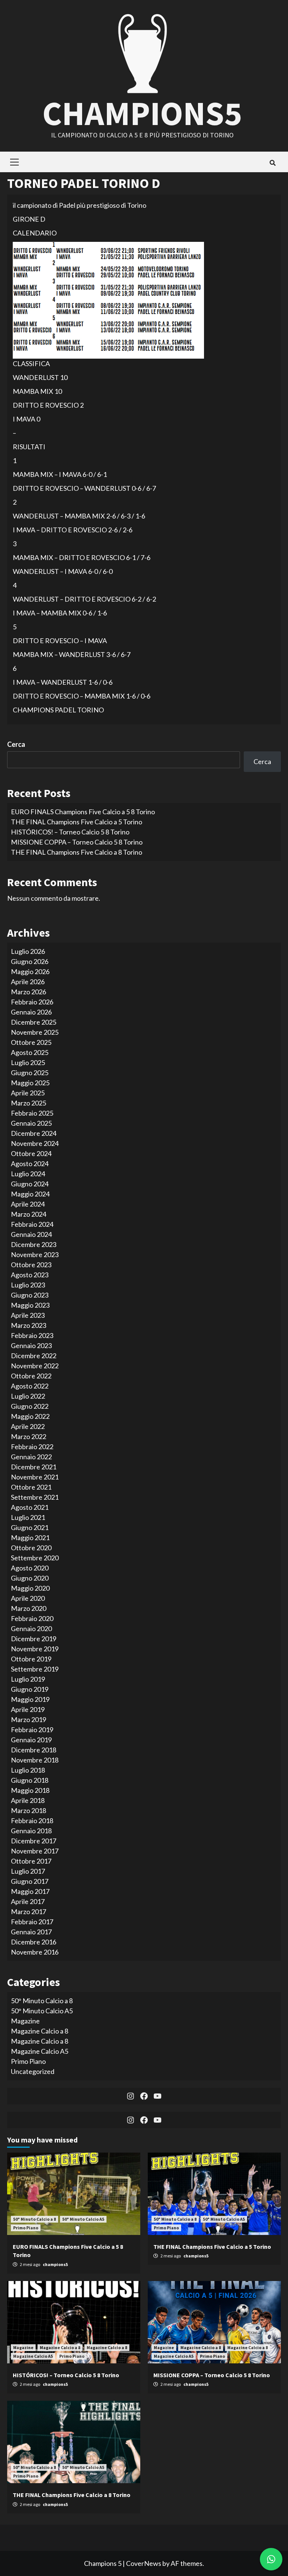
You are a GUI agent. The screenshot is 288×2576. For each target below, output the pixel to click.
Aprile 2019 (28, 1709)
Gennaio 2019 (31, 1740)
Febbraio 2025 (32, 1113)
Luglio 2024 (28, 1174)
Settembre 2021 (35, 1497)
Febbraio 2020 (32, 1618)
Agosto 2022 (30, 1386)
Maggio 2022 (30, 1416)
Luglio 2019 (28, 1679)
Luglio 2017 (28, 1871)
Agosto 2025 (30, 1052)
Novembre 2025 (35, 1032)
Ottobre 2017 (31, 1861)
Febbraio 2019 (32, 1730)
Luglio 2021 (28, 1517)
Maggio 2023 (30, 1305)
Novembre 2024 (35, 1143)
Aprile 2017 (28, 1901)
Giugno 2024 (30, 1184)
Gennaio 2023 (31, 1345)
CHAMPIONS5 (142, 113)
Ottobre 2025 (31, 1042)
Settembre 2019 (35, 1669)
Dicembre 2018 (34, 1750)
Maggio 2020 (30, 1588)
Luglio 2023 (28, 1285)
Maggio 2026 (30, 971)
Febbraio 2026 (32, 1002)
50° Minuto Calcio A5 (42, 2011)
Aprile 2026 (28, 982)
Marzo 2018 (28, 1810)
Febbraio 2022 (32, 1447)
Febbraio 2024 (32, 1224)
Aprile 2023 (28, 1315)
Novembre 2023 (35, 1254)
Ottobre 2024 (31, 1153)
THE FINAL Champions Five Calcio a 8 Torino (76, 852)
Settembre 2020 (35, 1558)
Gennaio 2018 (31, 1831)
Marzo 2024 (28, 1214)
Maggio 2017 (30, 1891)
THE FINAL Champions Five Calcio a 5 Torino (76, 822)
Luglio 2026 (28, 951)
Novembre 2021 (35, 1477)
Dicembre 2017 (34, 1841)
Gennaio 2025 (31, 1123)
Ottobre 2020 (31, 1548)
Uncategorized (33, 2071)
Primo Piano (28, 2061)
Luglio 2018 (28, 1770)
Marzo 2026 (28, 992)
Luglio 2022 (28, 1396)
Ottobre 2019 (31, 1659)
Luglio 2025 (28, 1062)
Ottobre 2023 (31, 1265)
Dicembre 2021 (34, 1467)
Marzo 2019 (28, 1719)
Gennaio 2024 (31, 1234)
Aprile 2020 (28, 1598)
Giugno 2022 (30, 1406)
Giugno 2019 (30, 1689)
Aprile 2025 (28, 1093)
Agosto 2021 (30, 1507)
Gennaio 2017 (31, 1932)
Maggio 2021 (30, 1538)
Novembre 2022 (35, 1366)
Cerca (16, 744)
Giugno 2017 (30, 1881)
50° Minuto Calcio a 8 (42, 2001)
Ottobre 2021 (31, 1487)
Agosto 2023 (30, 1275)
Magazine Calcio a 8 (40, 2031)
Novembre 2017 (35, 1851)
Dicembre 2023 (34, 1244)
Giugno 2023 (30, 1295)
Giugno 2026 (30, 961)
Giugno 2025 (30, 1073)
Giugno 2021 (30, 1527)
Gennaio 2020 (31, 1628)
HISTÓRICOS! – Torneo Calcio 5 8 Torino (70, 832)
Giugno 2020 (30, 1578)
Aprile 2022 (28, 1426)
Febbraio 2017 (32, 1922)
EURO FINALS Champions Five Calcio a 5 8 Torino (83, 812)
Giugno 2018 (30, 1780)
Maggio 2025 (30, 1083)
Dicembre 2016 (34, 1942)
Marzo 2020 (28, 1608)
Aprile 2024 (28, 1204)
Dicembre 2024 (34, 1133)
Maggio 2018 (30, 1790)
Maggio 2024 (30, 1194)
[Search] (272, 163)
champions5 (55, 2264)
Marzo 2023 (28, 1325)
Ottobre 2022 (31, 1376)
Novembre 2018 (35, 1760)
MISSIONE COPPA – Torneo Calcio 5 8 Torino (77, 842)
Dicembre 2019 (34, 1639)
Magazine (25, 2021)
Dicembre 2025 (34, 1022)
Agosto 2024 (30, 1164)
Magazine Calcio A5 (40, 2051)
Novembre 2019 (35, 1649)
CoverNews (144, 2563)
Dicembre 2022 (34, 1356)
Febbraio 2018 (32, 1821)
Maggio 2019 (30, 1699)
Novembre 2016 (35, 1952)
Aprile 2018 (28, 1800)
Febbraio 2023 (32, 1335)
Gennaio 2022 (31, 1457)
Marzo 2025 (28, 1103)
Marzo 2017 (28, 1912)
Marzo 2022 (28, 1436)
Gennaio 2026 (31, 1012)
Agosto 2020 (30, 1568)
